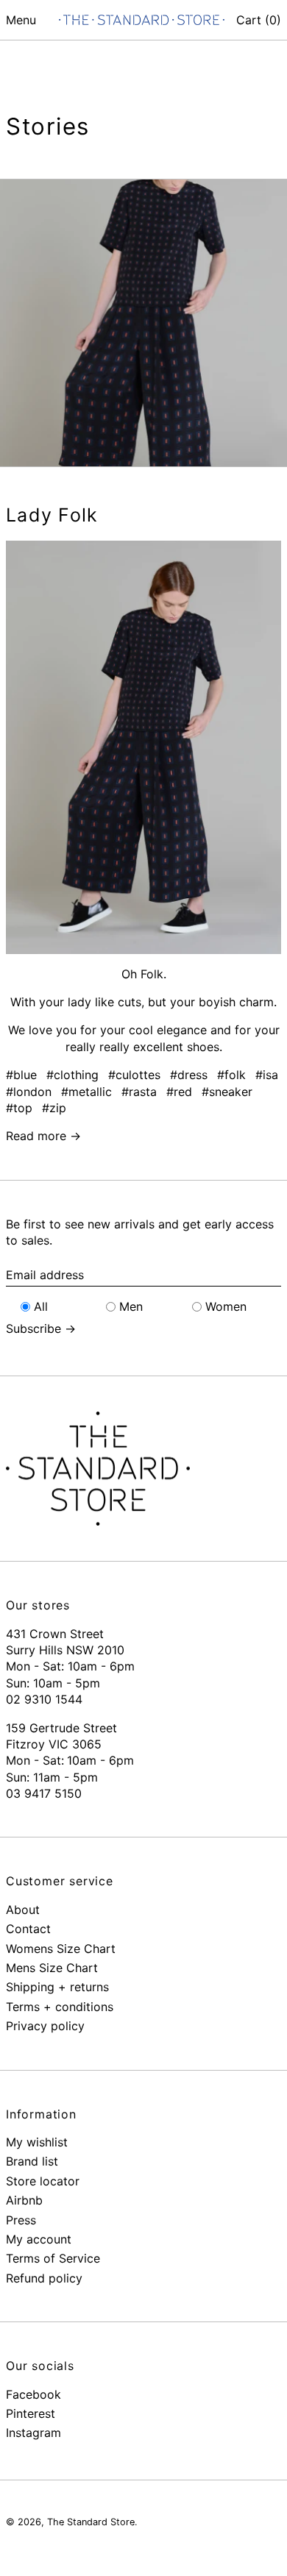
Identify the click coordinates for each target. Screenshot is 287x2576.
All (41, 1306)
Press (21, 2220)
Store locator (43, 2181)
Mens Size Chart (52, 1968)
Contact (28, 1929)
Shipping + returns (57, 1987)
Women (226, 1306)
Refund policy (44, 2278)
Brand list (32, 2161)
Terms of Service (53, 2258)
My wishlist (37, 2142)
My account (39, 2239)
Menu (21, 20)
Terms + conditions (60, 2007)
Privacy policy (45, 2026)
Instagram (33, 2433)
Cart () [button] (259, 20)
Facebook (33, 2394)
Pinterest (31, 2413)
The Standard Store (91, 2522)
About (23, 1910)
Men (131, 1306)
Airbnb (24, 2200)
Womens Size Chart (61, 1949)
